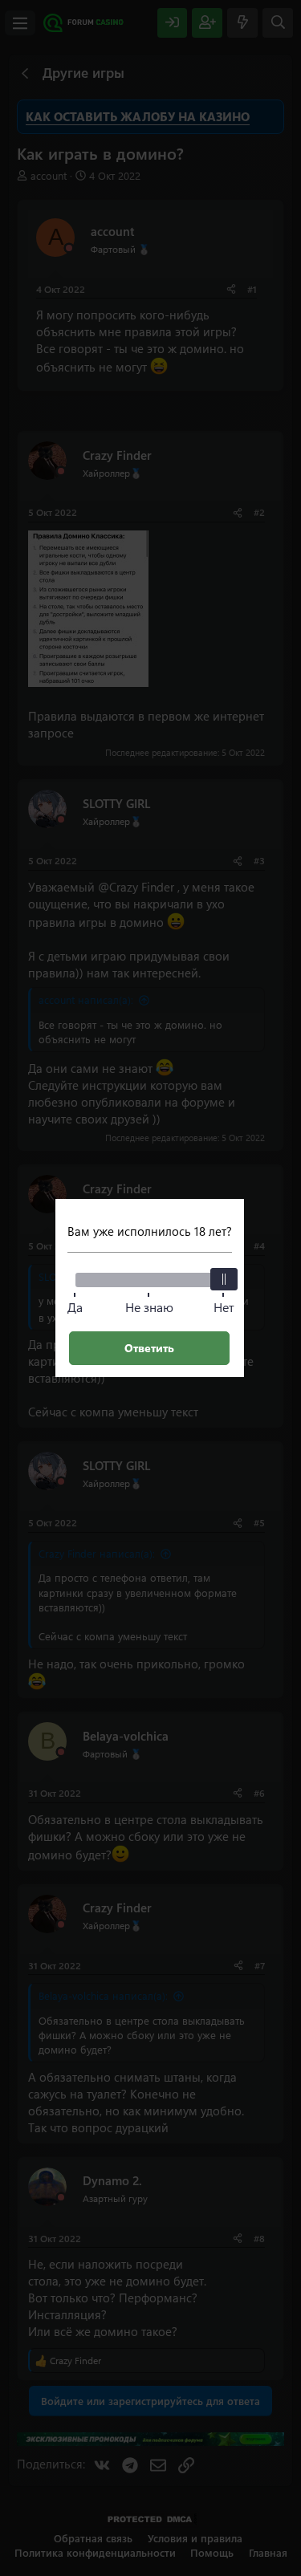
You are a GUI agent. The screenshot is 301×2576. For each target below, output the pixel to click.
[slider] (224, 1279)
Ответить (149, 1348)
